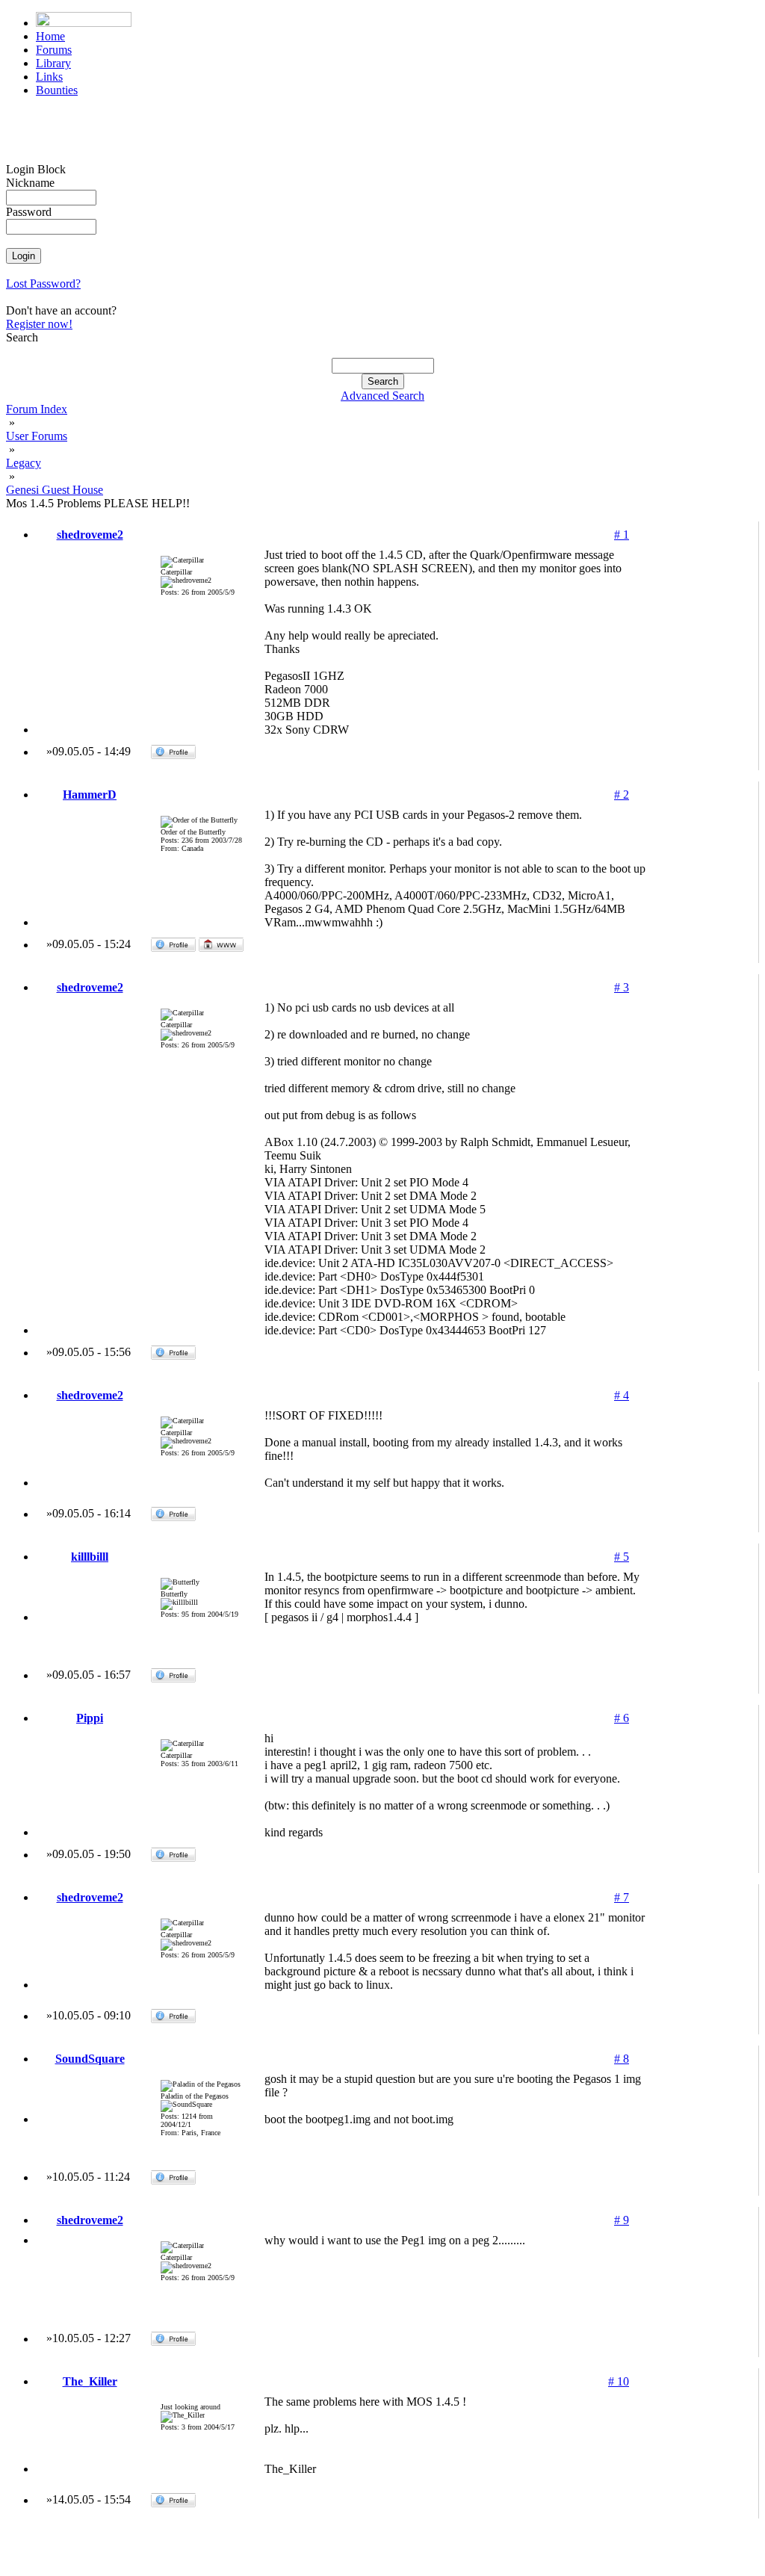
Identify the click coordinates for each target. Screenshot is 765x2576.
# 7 (622, 1897)
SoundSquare (90, 2059)
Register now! (39, 324)
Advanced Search (382, 396)
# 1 (622, 535)
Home (50, 36)
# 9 (622, 2220)
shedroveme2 (90, 535)
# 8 (622, 2059)
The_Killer (90, 2381)
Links (49, 77)
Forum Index (37, 409)
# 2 (622, 795)
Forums (54, 50)
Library (53, 63)
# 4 (622, 1395)
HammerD (90, 795)
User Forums (37, 436)
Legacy (24, 463)
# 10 (619, 2381)
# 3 (622, 987)
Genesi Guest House (55, 490)
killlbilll (90, 1557)
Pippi (90, 1718)
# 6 (622, 1718)
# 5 (622, 1557)
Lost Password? (43, 284)
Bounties (57, 90)
